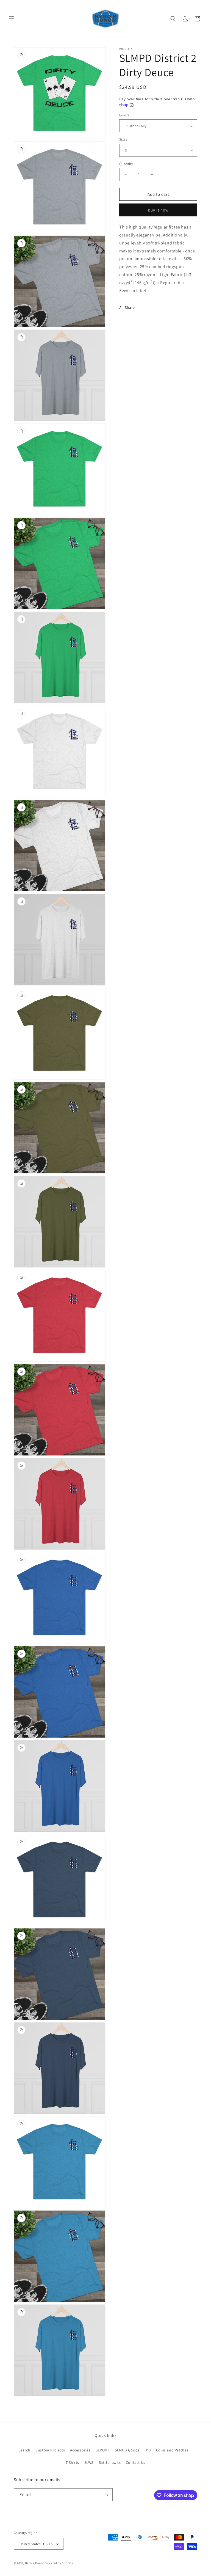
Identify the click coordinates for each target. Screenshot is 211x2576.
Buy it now (158, 210)
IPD (148, 2450)
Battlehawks (110, 2462)
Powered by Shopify (59, 2563)
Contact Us (136, 2462)
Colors (124, 115)
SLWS (89, 2462)
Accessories (80, 2450)
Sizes (123, 139)
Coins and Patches (172, 2450)
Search (24, 2450)
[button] (12, 19)
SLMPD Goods (127, 2450)
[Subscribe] (106, 2495)
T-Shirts (72, 2462)
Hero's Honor (34, 2563)
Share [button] (130, 307)
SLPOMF (103, 2450)
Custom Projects (50, 2450)
